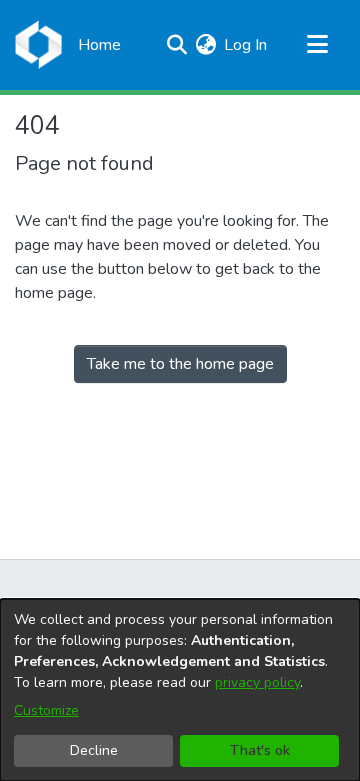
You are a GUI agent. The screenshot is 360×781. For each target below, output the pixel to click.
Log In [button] (246, 45)
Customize (46, 710)
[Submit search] (176, 45)
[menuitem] (205, 45)
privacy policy (257, 682)
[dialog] (180, 690)
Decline (94, 750)
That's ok (260, 750)
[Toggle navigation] (317, 45)
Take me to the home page (180, 364)
